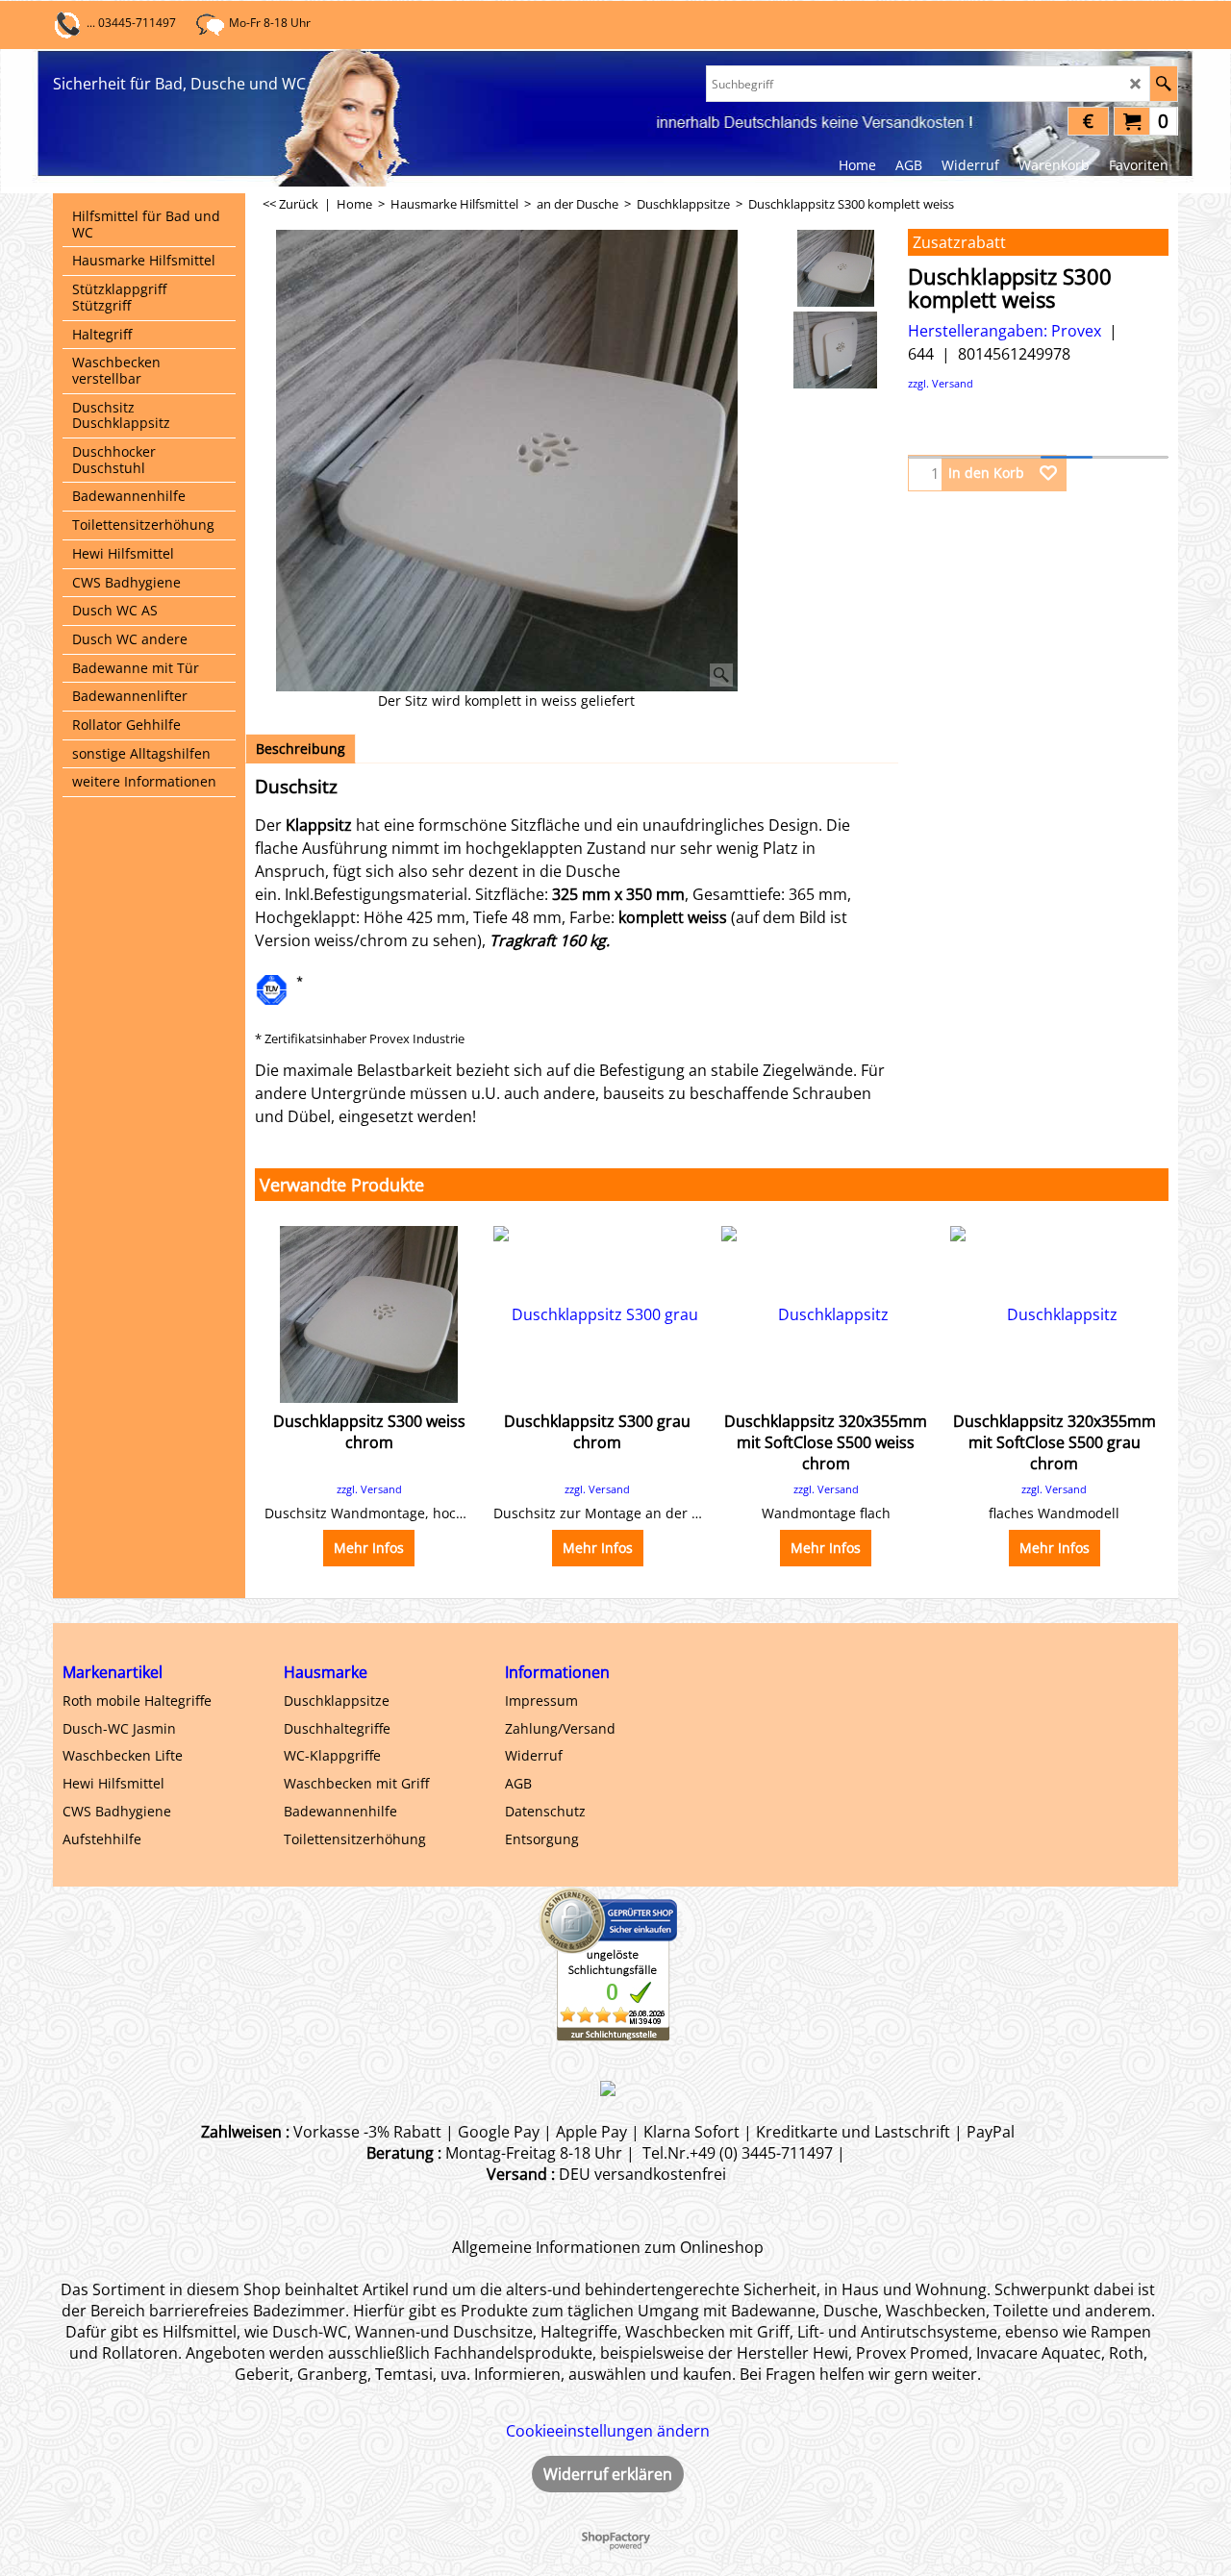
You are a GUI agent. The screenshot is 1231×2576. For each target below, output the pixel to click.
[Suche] (1163, 84)
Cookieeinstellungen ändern (608, 2431)
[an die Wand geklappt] (835, 350)
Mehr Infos (369, 1548)
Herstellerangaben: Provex (1005, 331)
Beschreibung (301, 749)
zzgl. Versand (941, 383)
